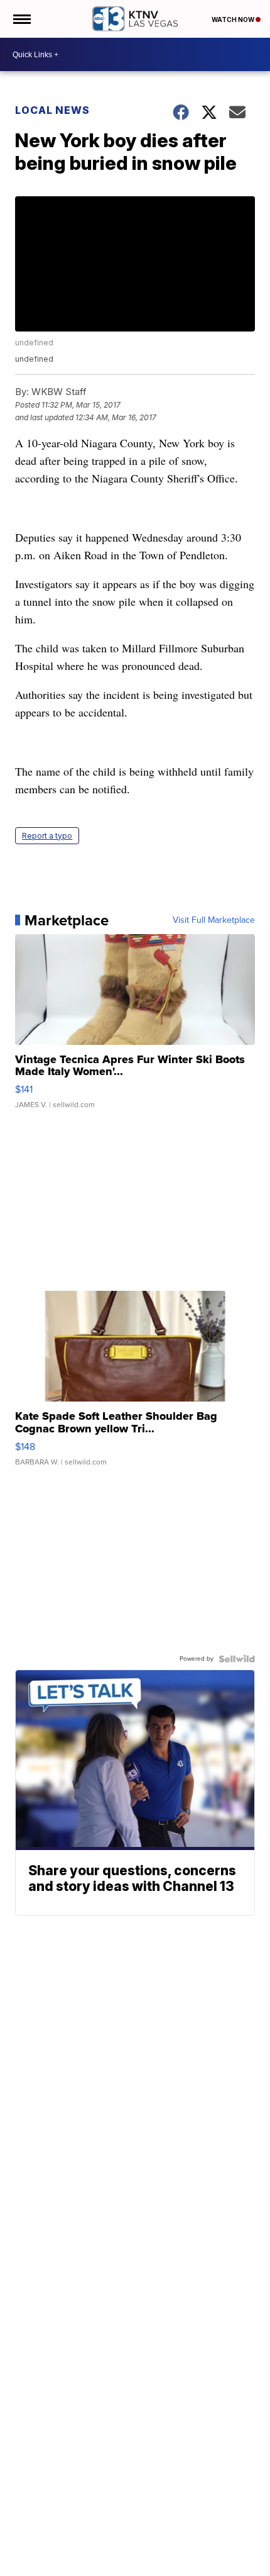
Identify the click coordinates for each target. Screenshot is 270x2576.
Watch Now (234, 20)
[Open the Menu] (21, 19)
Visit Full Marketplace (214, 920)
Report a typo (47, 836)
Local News (52, 110)
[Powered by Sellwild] (237, 1659)
